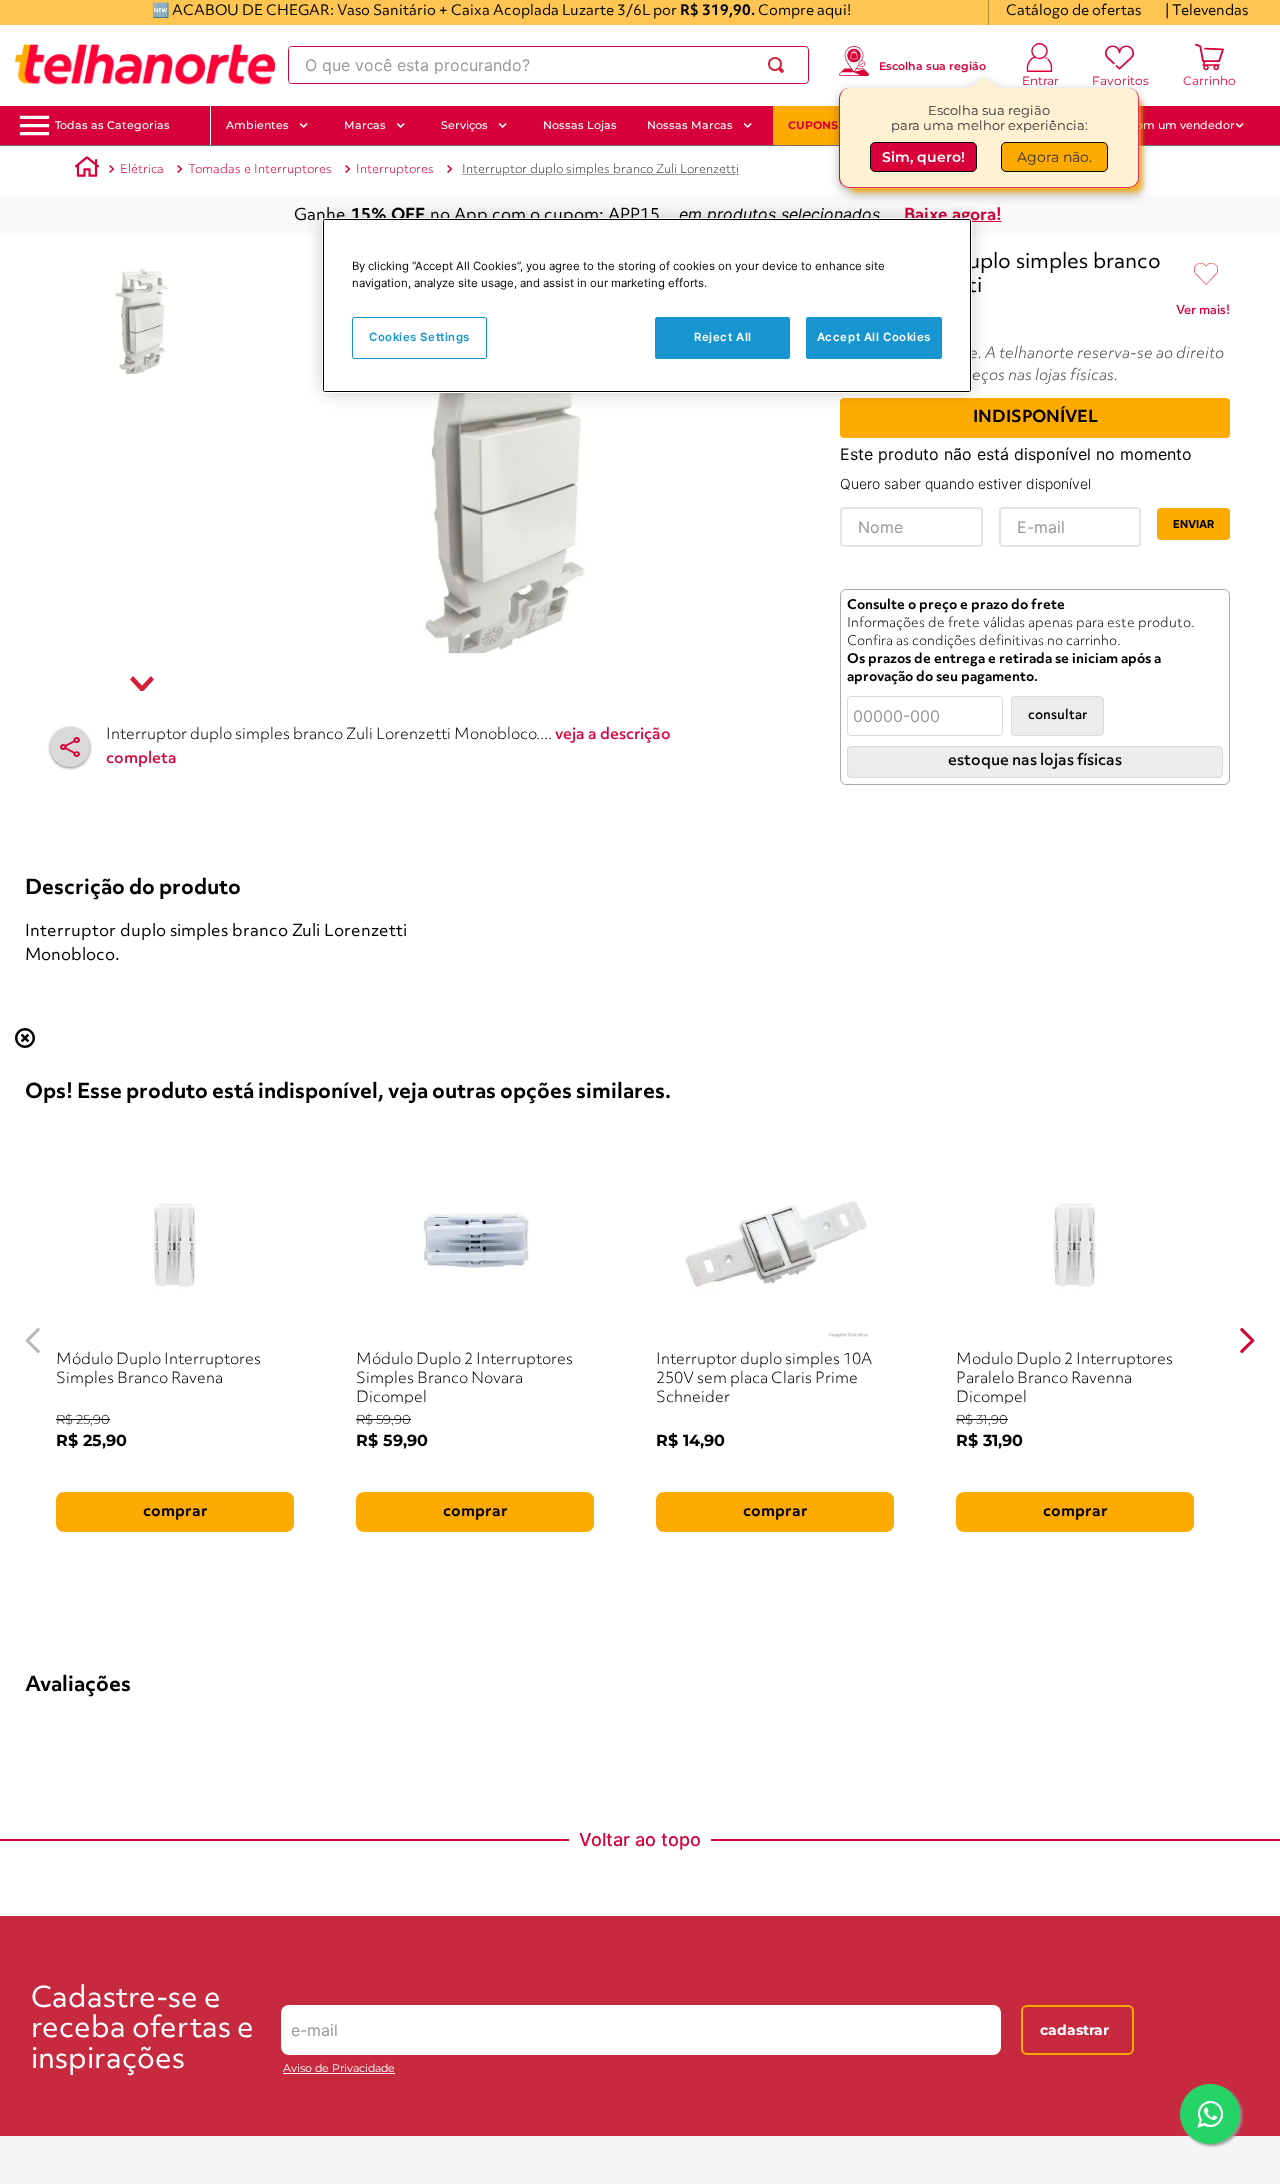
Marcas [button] (365, 125)
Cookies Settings (419, 338)
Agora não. (1054, 157)
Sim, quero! (923, 157)
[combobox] (548, 65)
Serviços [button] (464, 125)
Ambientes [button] (257, 125)
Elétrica (142, 169)
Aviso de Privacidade (339, 2068)
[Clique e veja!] (1203, 314)
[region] (647, 305)
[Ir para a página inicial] (145, 65)
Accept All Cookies (874, 338)
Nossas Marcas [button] (690, 125)
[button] (112, 125)
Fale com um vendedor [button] (1169, 125)
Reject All (723, 338)
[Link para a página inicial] (87, 170)
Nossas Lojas (580, 125)
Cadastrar (1074, 2030)
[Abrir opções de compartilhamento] (70, 747)
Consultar (1057, 715)
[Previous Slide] (33, 1340)
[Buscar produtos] (780, 65)
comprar (175, 1512)
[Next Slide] (1246, 1340)
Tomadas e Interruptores (260, 169)
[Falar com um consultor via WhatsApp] (1210, 2114)
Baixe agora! (953, 215)
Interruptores (395, 169)
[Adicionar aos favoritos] (1206, 275)
